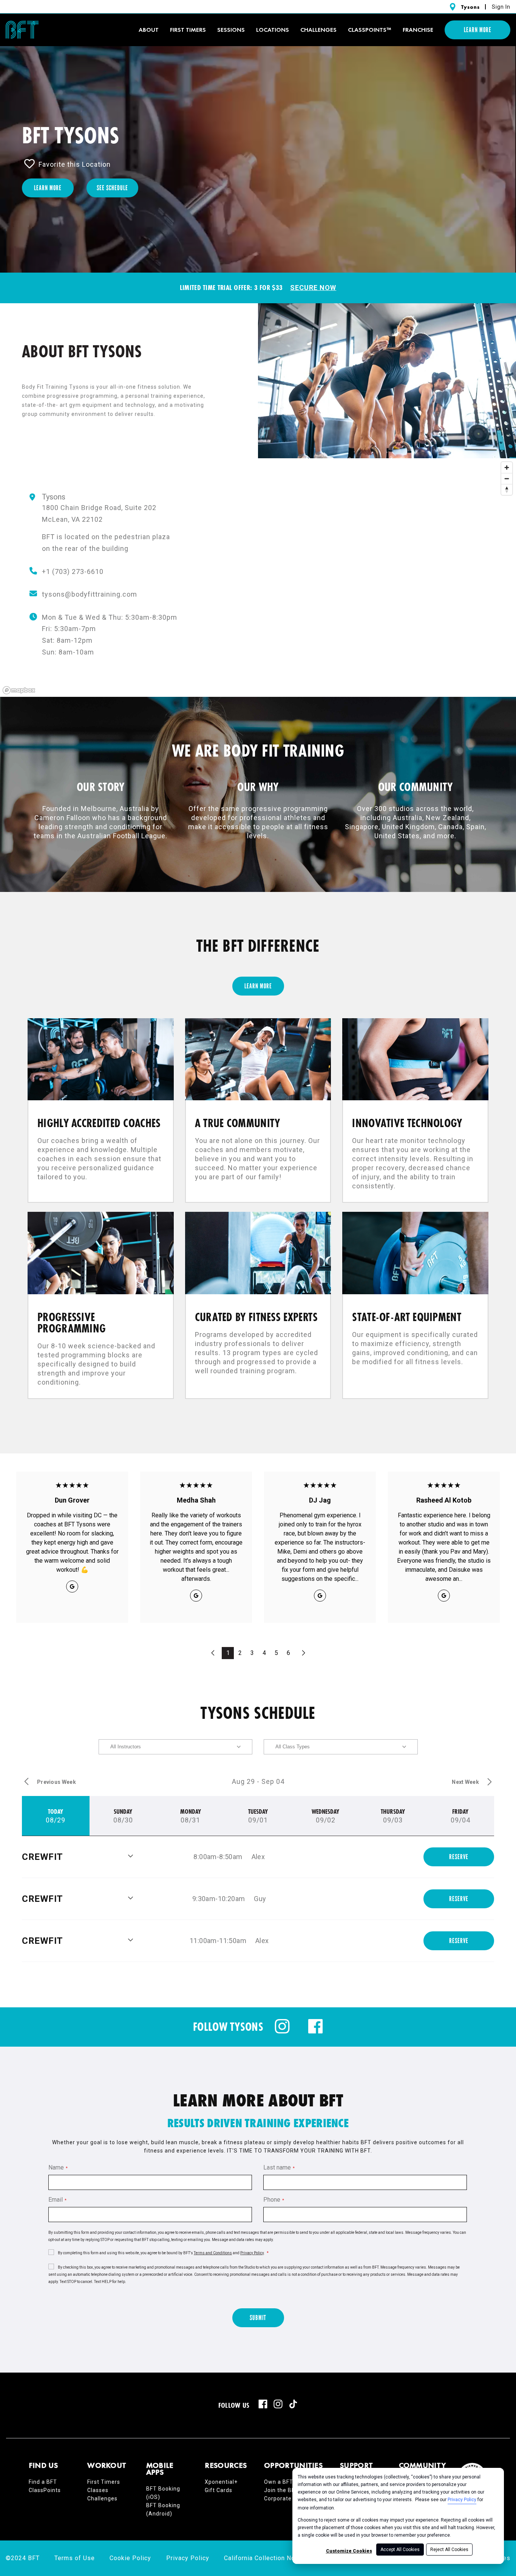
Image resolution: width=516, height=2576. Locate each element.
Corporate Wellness (291, 2498)
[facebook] (315, 2032)
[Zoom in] (507, 468)
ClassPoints (45, 2490)
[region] (258, 578)
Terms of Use (75, 2558)
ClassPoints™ (370, 30)
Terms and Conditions (213, 2253)
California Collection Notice (265, 2558)
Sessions (231, 30)
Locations (273, 30)
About (149, 30)
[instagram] (282, 2032)
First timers (188, 30)
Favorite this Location (75, 164)
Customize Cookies (349, 2551)
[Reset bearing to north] (507, 489)
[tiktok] (293, 2404)
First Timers (104, 2482)
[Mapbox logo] (19, 690)
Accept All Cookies (400, 2550)
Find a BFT (43, 2482)
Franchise (418, 30)
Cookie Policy (130, 2558)
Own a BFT (279, 2482)
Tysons (470, 7)
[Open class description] (131, 1857)
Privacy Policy (462, 2500)
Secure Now (313, 288)
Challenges (318, 30)
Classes (98, 2490)
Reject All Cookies (449, 2550)
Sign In (501, 7)
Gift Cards (219, 2490)
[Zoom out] (507, 478)
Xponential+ (221, 2482)
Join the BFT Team (290, 2490)
